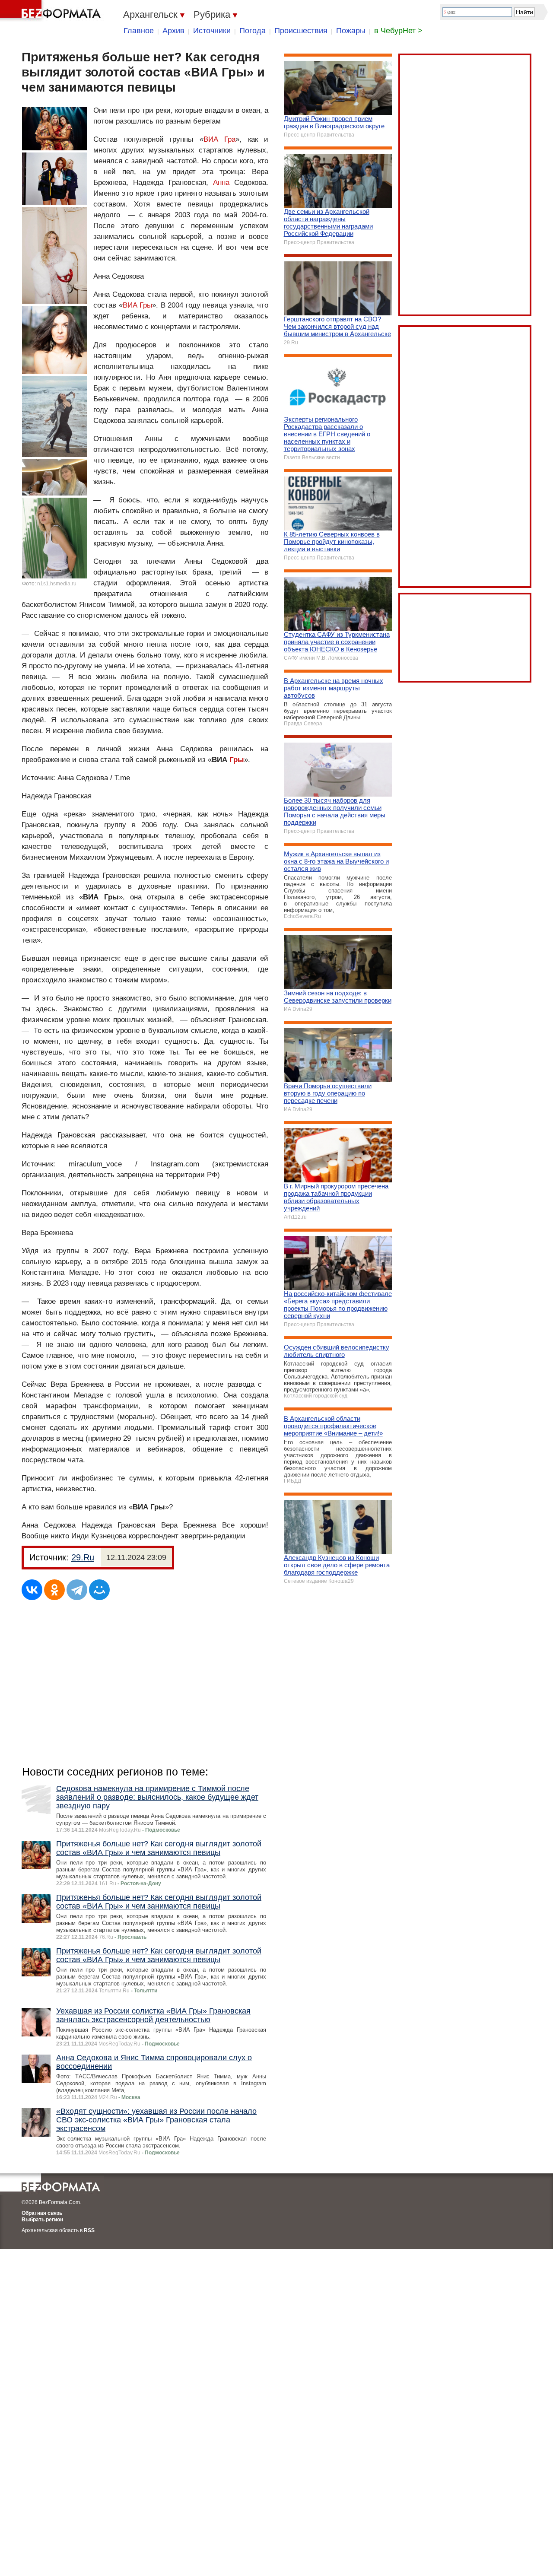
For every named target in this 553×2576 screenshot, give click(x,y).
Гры (237, 760)
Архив (173, 31)
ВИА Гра (220, 139)
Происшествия (301, 31)
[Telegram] (77, 1590)
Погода (253, 31)
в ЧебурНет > (398, 31)
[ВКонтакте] (32, 1590)
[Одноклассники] (54, 1590)
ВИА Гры (138, 305)
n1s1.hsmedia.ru (57, 584)
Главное (139, 31)
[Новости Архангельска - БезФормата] (52, 11)
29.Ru (83, 1557)
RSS (89, 2230)
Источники (212, 31)
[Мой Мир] (99, 1590)
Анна (221, 183)
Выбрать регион (42, 2220)
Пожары (351, 31)
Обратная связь (42, 2213)
